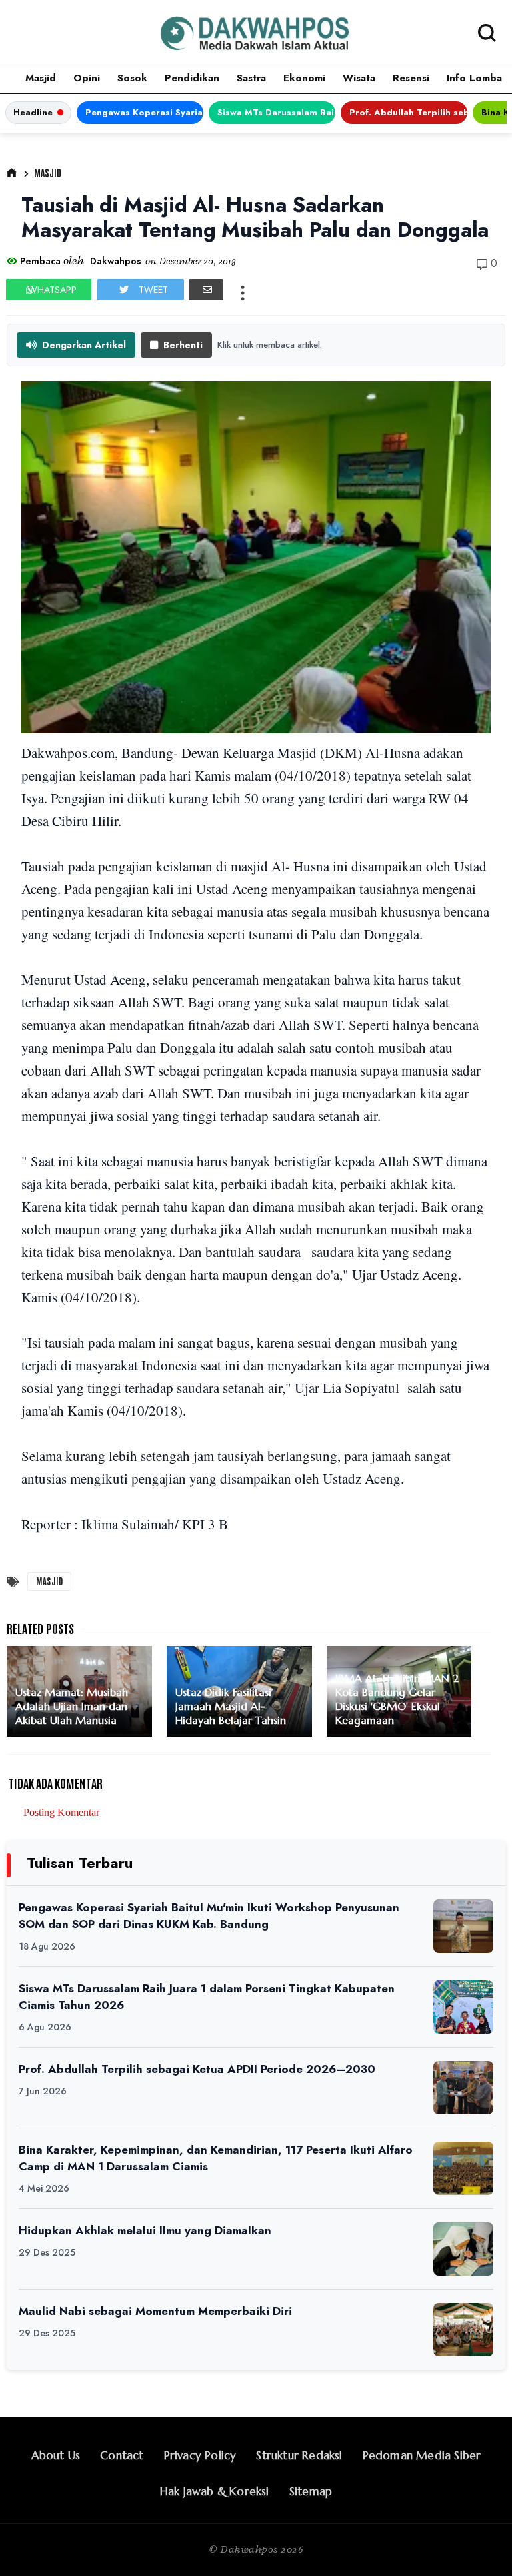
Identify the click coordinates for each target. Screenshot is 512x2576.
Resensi (411, 78)
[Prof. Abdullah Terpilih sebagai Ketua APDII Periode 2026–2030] (463, 2088)
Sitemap (311, 2491)
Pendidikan (192, 78)
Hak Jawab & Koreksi (215, 2491)
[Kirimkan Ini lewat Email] (206, 290)
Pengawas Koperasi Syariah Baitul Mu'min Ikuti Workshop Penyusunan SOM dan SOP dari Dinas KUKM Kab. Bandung (144, 112)
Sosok (132, 78)
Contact (122, 2455)
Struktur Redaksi (299, 2455)
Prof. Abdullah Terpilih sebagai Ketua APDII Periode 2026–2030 (408, 112)
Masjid (41, 78)
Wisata (359, 78)
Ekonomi (304, 78)
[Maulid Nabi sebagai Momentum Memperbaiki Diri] (463, 2330)
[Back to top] (479, 2544)
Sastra (251, 78)
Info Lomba (474, 78)
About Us (56, 2455)
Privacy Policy (200, 2455)
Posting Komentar (61, 1812)
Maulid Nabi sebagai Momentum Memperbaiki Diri (155, 2311)
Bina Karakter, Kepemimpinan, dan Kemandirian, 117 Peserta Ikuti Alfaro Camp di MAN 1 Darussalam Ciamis (216, 2158)
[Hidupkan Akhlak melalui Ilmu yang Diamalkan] (463, 2249)
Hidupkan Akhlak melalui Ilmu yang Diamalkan (145, 2230)
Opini (87, 78)
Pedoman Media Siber (422, 2455)
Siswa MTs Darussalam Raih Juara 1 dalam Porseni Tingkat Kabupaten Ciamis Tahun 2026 (276, 112)
